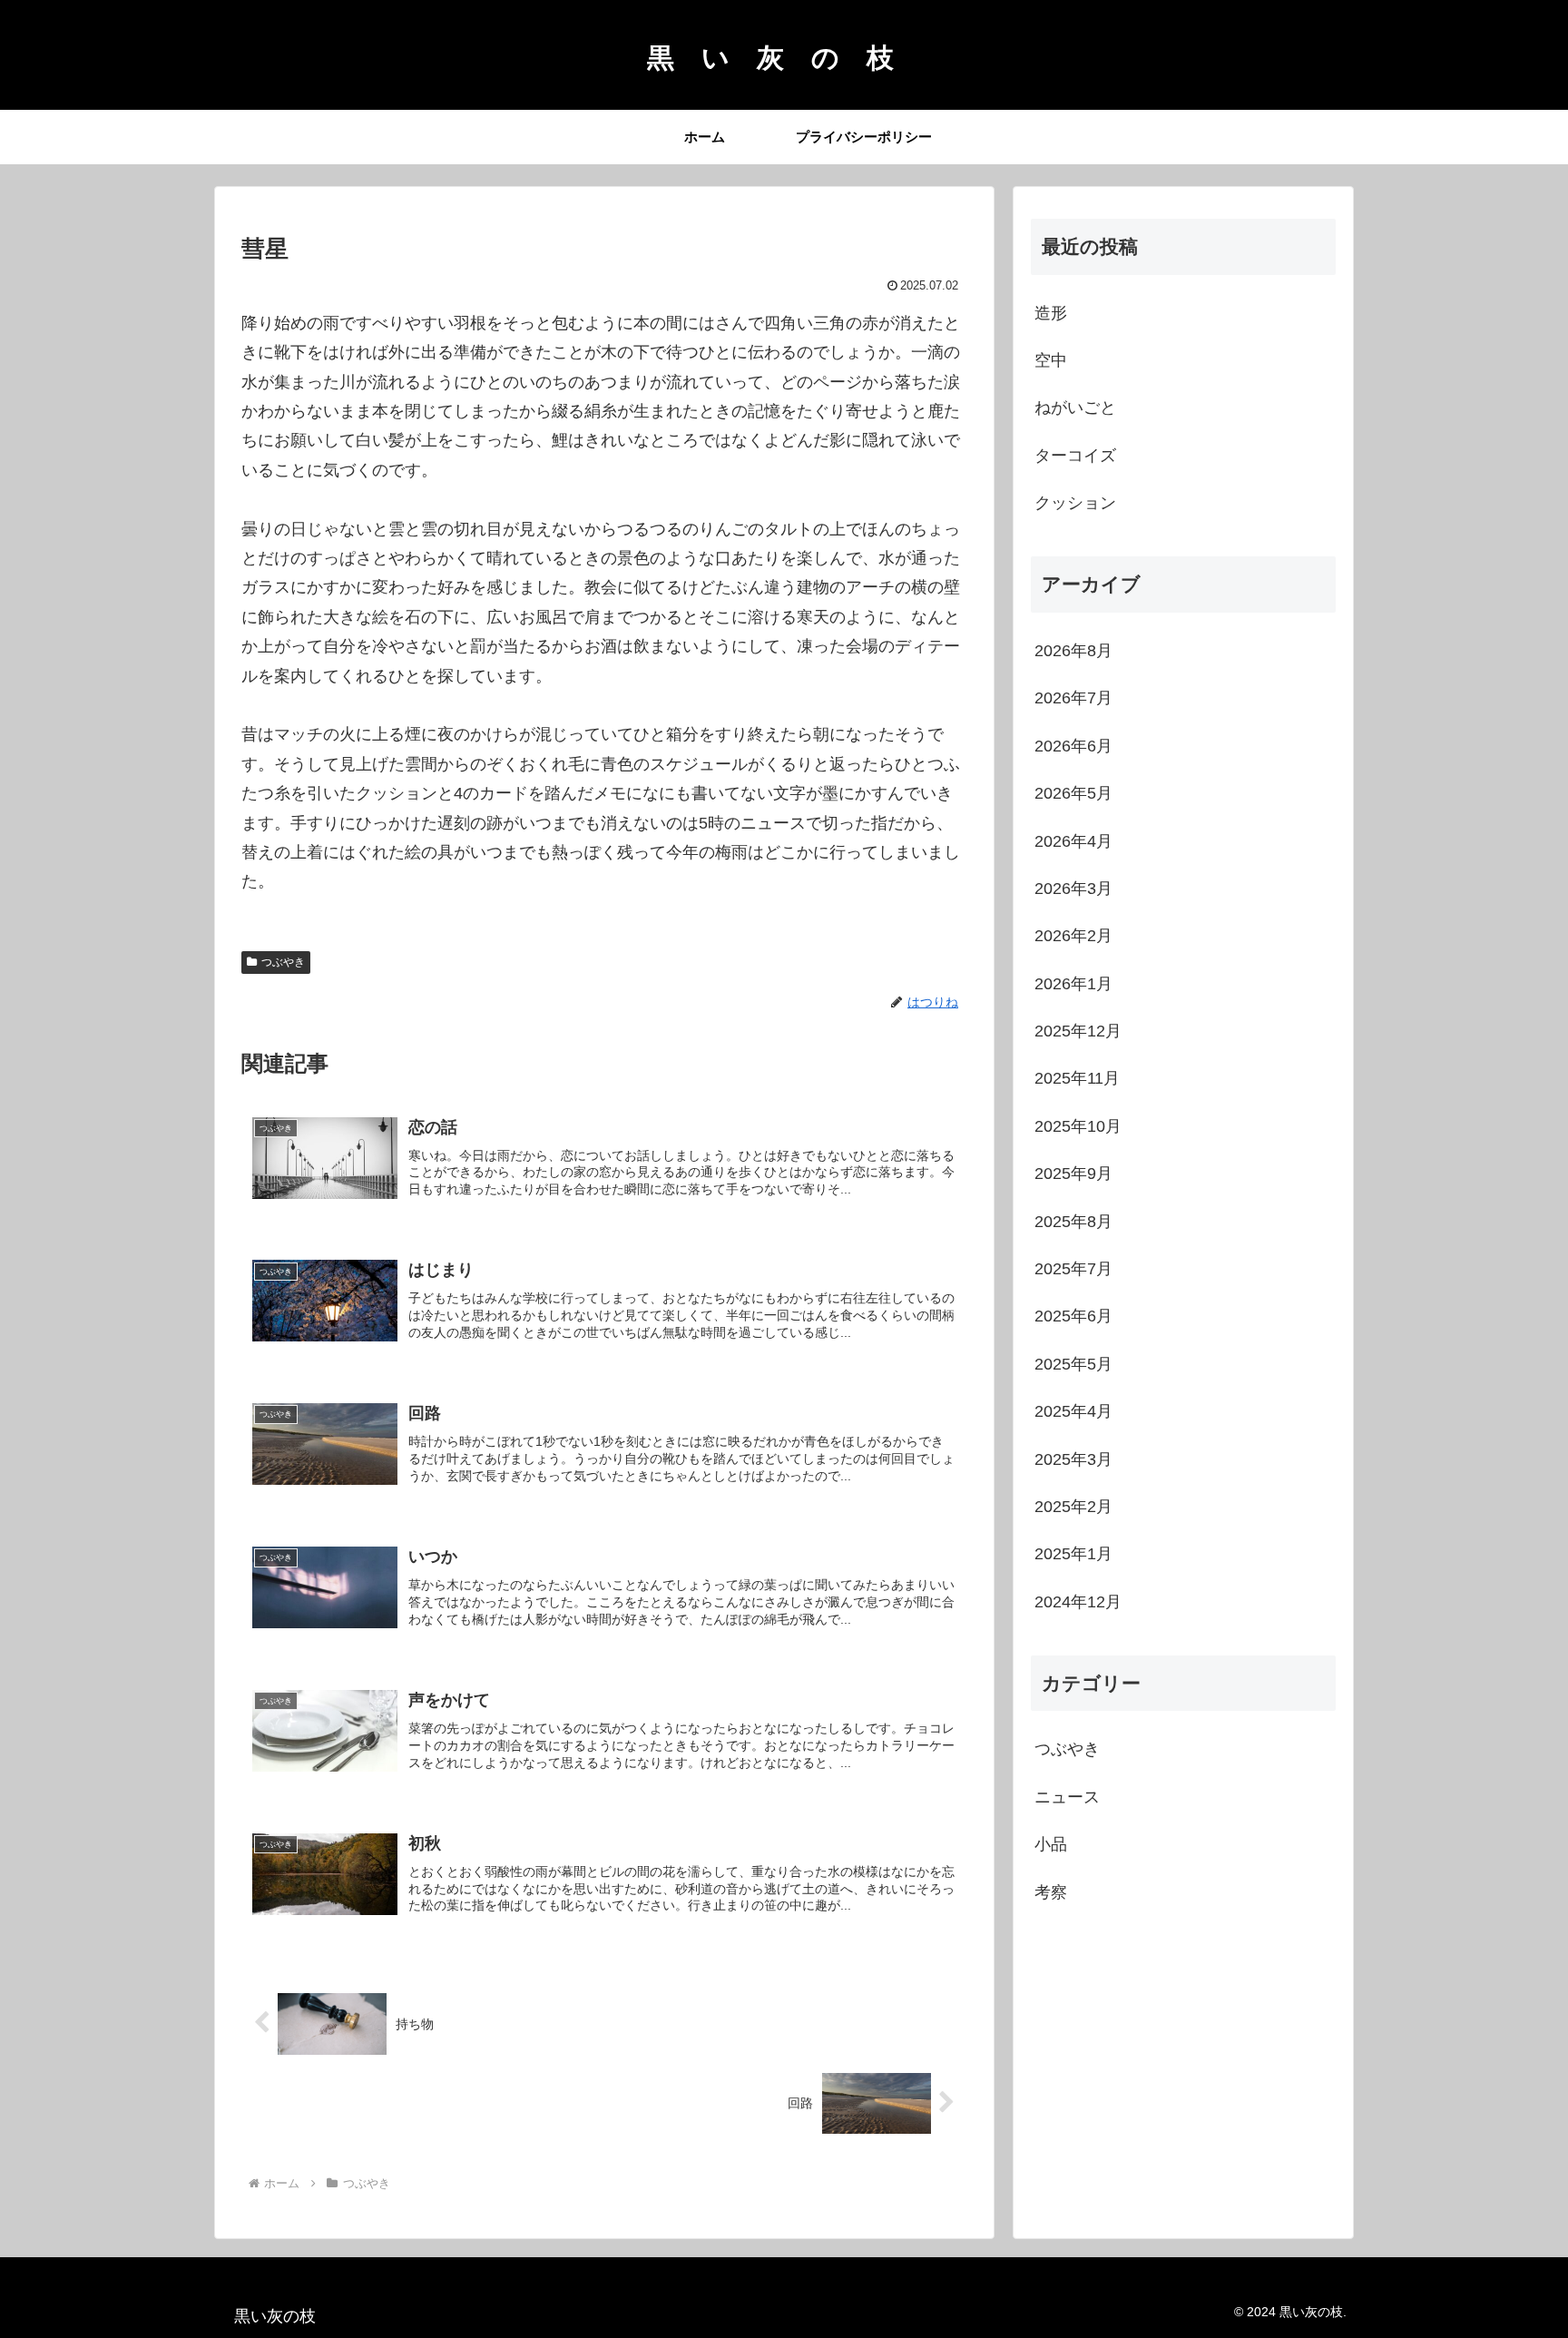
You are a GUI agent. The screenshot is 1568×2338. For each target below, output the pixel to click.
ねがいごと (1075, 408)
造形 (1051, 313)
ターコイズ (1075, 456)
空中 (1051, 360)
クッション (1075, 503)
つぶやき (283, 962)
